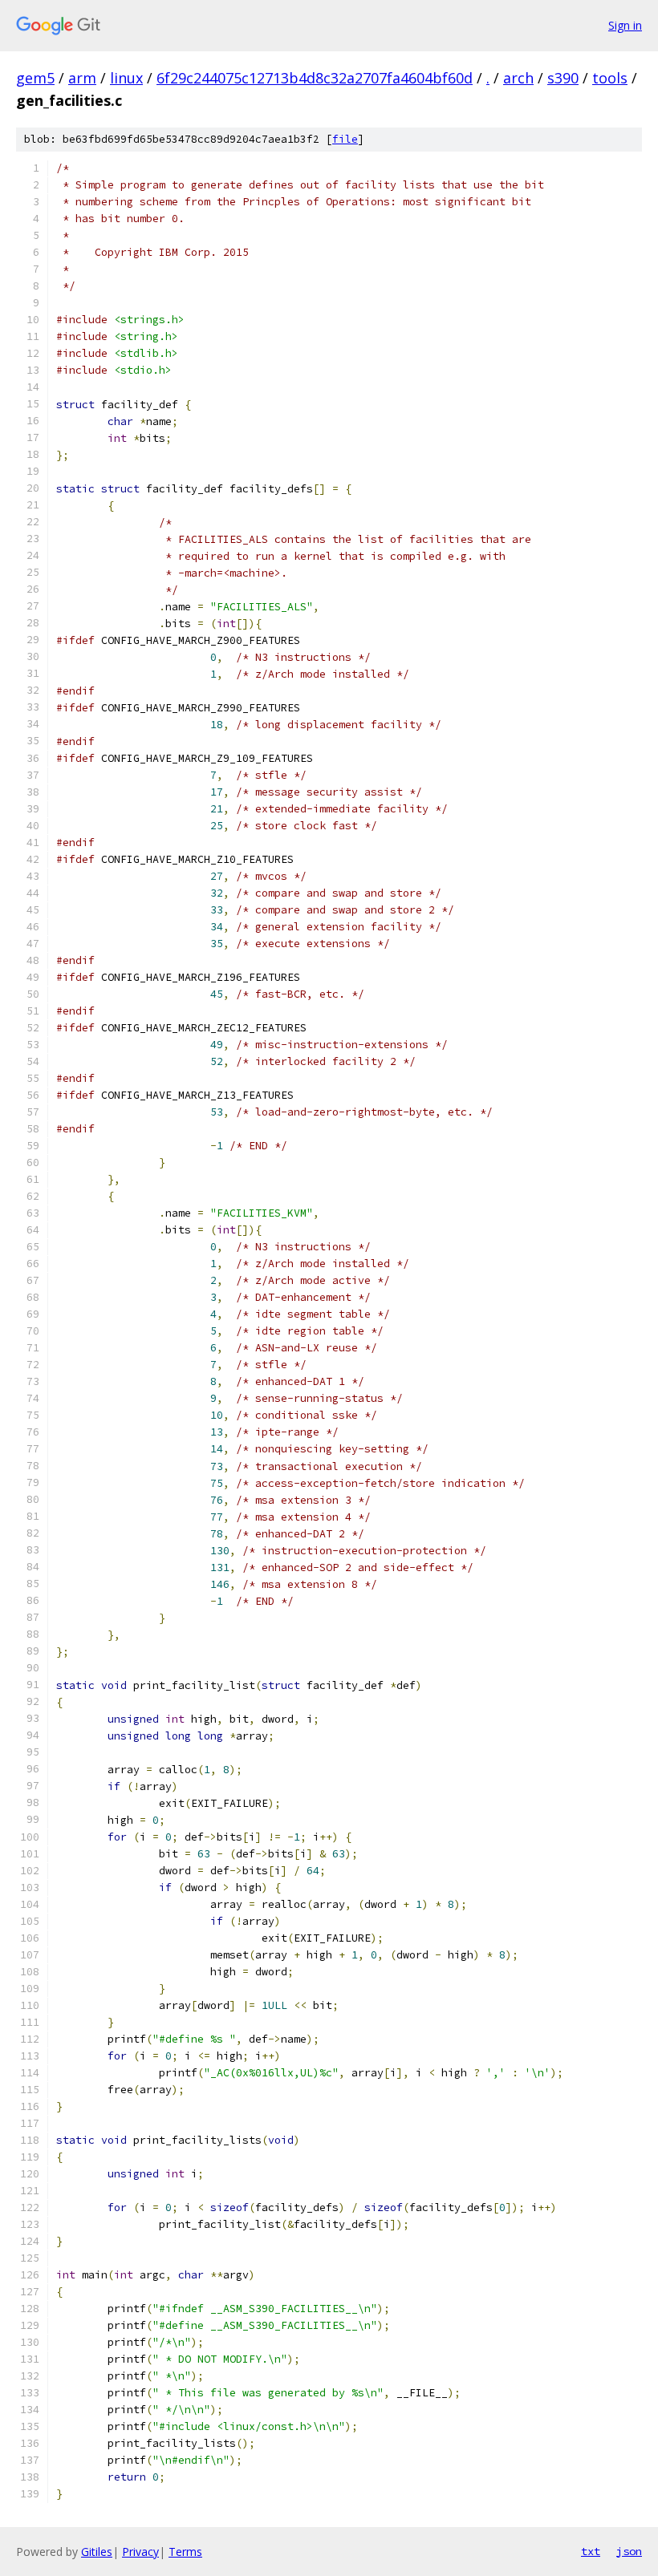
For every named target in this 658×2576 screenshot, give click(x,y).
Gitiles (97, 2552)
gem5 (35, 78)
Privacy (140, 2552)
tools (610, 78)
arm (82, 78)
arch (518, 78)
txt (591, 2551)
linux (126, 78)
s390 (563, 78)
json (629, 2551)
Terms (185, 2552)
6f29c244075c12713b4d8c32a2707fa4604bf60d (315, 78)
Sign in (625, 25)
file (345, 139)
